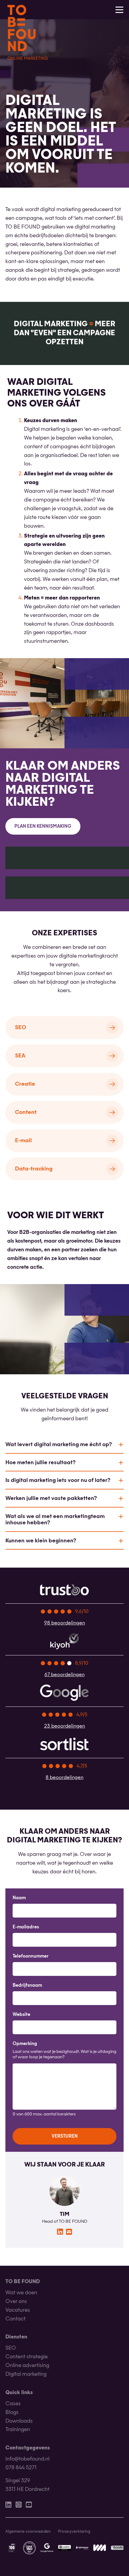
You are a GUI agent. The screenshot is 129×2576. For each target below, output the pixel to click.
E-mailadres (26, 1927)
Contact (15, 2319)
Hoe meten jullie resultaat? (40, 1463)
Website (21, 2015)
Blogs (12, 2413)
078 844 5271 (21, 2468)
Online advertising (27, 2366)
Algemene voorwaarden (28, 2532)
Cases (13, 2404)
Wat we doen (21, 2293)
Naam (19, 1898)
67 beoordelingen (64, 1675)
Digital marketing (26, 2374)
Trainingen (18, 2430)
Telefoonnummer (31, 1957)
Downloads (19, 2421)
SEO (11, 2349)
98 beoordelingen (64, 1623)
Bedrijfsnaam (27, 1986)
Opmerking (25, 2044)
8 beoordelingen (64, 1778)
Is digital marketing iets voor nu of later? (58, 1480)
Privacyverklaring (74, 2532)
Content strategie (27, 2357)
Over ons (16, 2302)
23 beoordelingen (64, 1726)
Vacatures (18, 2310)
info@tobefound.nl (27, 2459)
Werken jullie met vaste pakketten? (51, 1498)
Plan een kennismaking (43, 827)
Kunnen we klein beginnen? (41, 1541)
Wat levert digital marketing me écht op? (59, 1445)
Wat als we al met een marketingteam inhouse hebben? (55, 1520)
